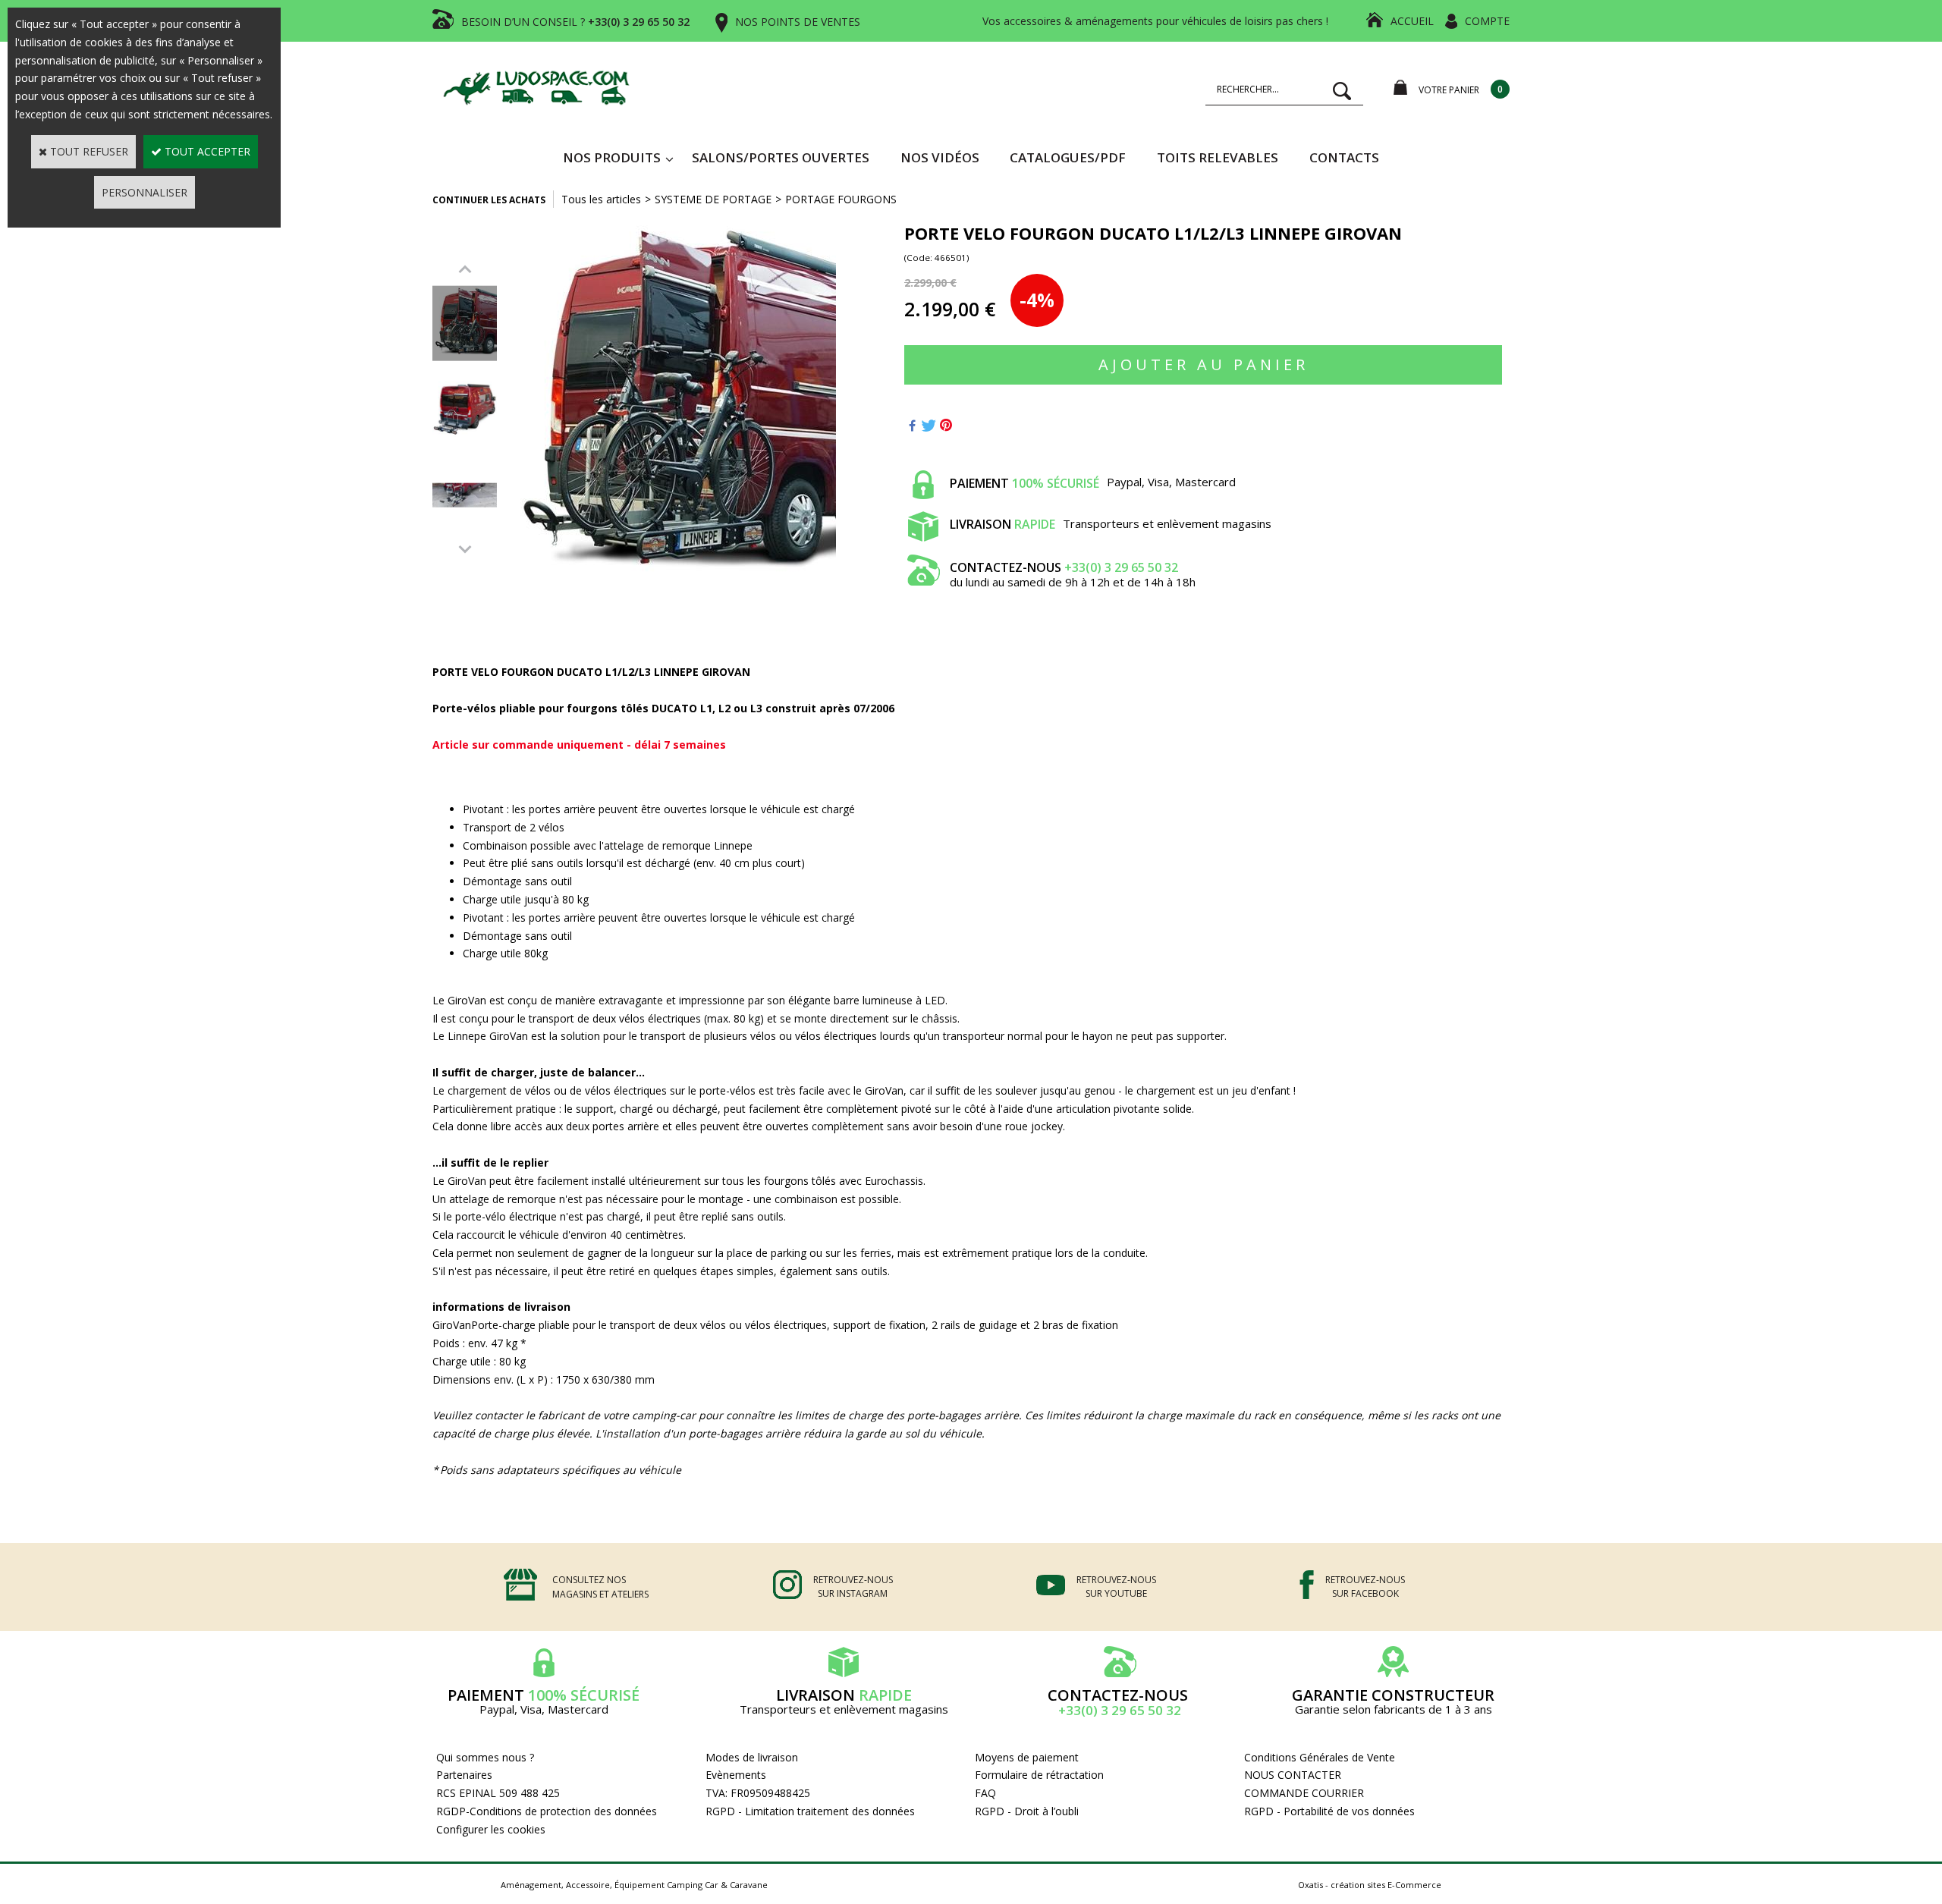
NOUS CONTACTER (1293, 1775)
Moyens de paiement (1027, 1757)
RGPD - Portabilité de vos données (1329, 1811)
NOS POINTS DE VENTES (798, 22)
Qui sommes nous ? (485, 1757)
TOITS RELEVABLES (1218, 157)
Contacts (1344, 157)
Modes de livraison (752, 1757)
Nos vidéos (940, 157)
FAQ (985, 1793)
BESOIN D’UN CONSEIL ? (575, 22)
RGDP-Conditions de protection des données (547, 1811)
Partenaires (464, 1775)
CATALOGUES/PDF (1068, 157)
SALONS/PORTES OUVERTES (781, 157)
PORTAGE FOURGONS (841, 199)
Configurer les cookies (491, 1829)
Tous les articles (601, 199)
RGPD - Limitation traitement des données (810, 1811)
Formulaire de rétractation (1039, 1775)
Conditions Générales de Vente (1320, 1757)
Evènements (736, 1775)
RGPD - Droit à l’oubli (1027, 1811)
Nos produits (612, 157)
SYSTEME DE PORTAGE (713, 199)
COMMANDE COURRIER (1304, 1793)
